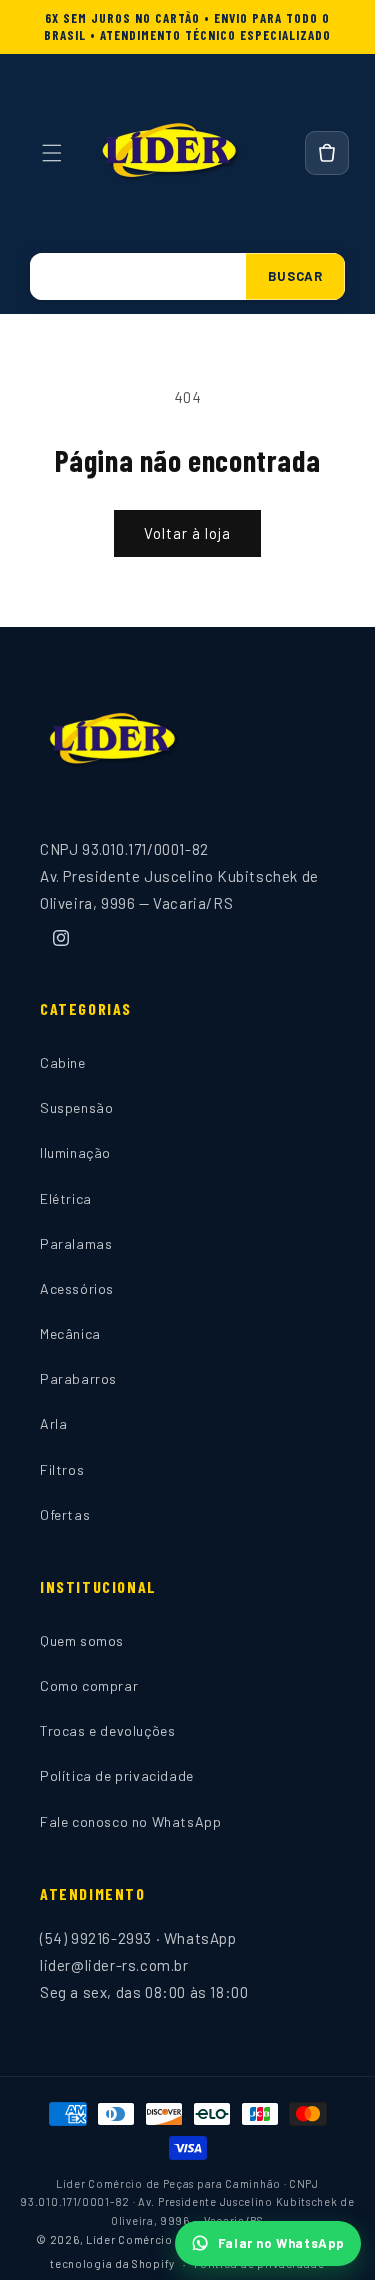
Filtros (62, 1469)
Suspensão (76, 1107)
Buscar (295, 276)
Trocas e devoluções (107, 1730)
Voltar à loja (187, 533)
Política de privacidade (117, 1775)
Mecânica (70, 1333)
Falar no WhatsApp (281, 2243)
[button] (52, 153)
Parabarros (78, 1378)
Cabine (63, 1062)
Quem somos (82, 1640)
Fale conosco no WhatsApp (130, 1821)
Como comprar (89, 1685)
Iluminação (75, 1152)
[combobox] (138, 276)
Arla (53, 1423)
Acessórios (77, 1288)
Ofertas (65, 1514)
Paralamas (76, 1243)
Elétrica (66, 1198)
